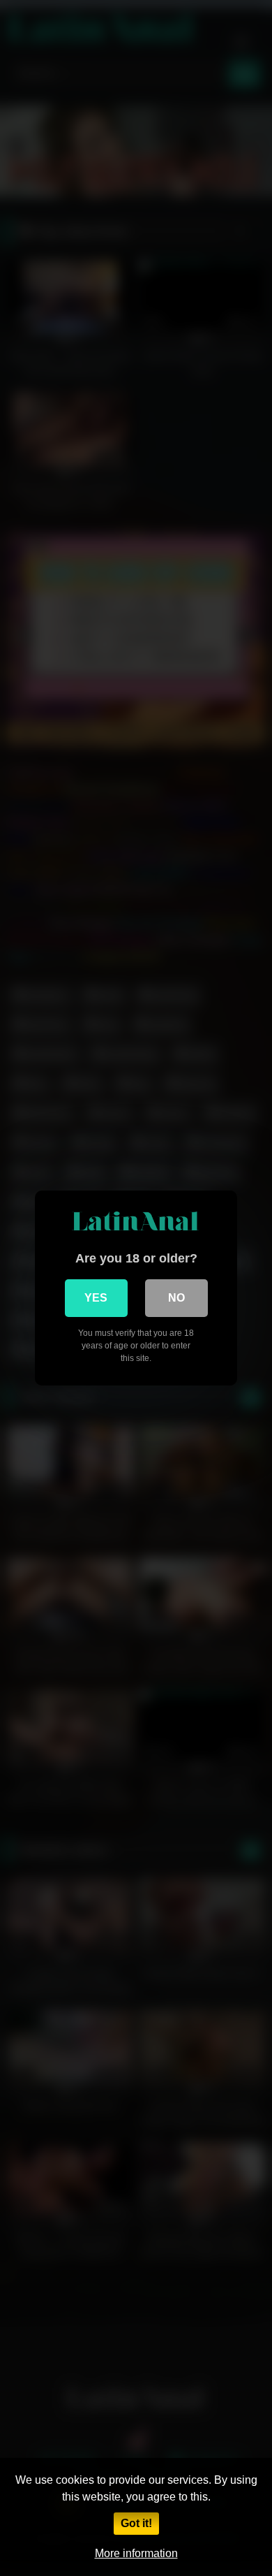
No (176, 1298)
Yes (96, 1298)
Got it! (136, 2523)
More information (136, 2553)
